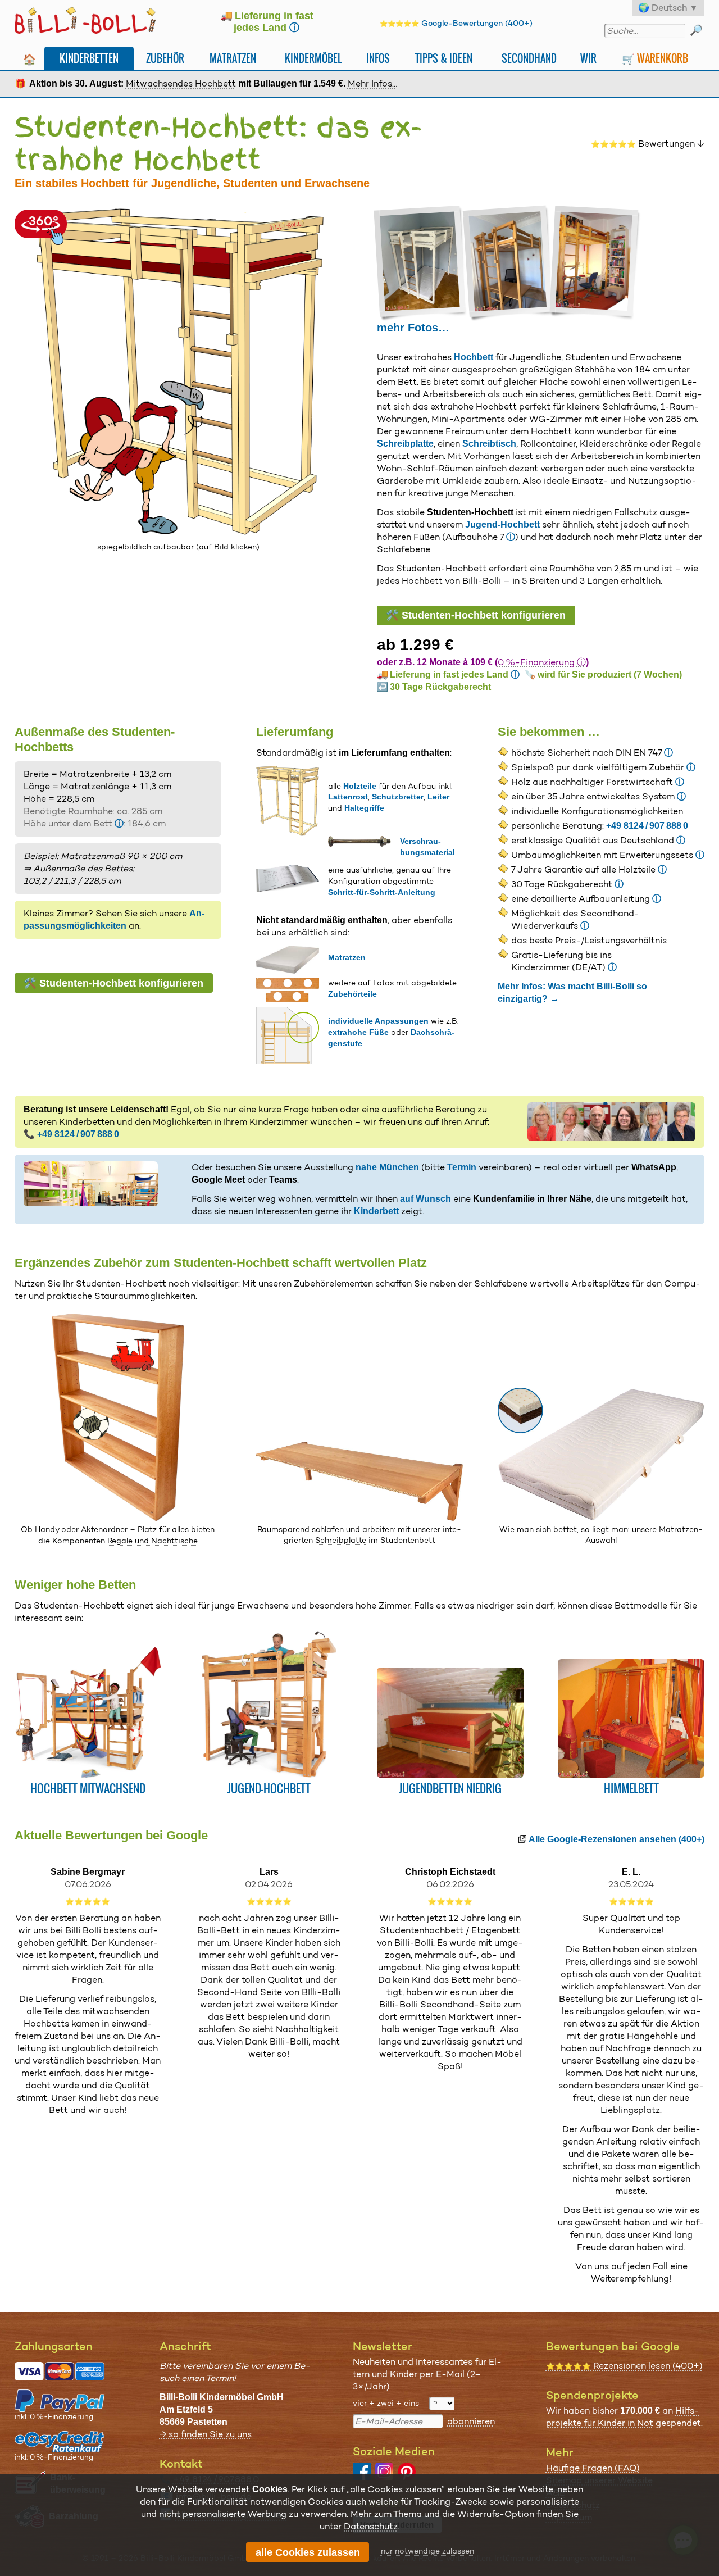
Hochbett (474, 357)
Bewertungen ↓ (648, 144)
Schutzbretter (398, 797)
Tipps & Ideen (444, 58)
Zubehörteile (352, 994)
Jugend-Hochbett (502, 524)
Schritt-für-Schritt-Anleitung (382, 892)
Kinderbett (376, 1211)
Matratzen (233, 58)
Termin (462, 1167)
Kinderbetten (89, 58)
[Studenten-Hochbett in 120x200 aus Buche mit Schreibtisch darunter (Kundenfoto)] (509, 263)
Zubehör (165, 58)
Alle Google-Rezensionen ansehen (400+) (616, 1839)
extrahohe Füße (358, 1032)
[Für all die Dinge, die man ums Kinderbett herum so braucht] (118, 1518)
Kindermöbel (313, 58)
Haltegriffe (364, 808)
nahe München (387, 1167)
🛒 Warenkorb (655, 58)
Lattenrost (348, 797)
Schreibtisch (489, 444)
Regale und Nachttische (153, 1541)
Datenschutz (371, 2526)
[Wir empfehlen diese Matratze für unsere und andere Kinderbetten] (601, 1518)
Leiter (438, 797)
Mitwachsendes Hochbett (181, 83)
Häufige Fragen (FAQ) (593, 2468)
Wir (588, 58)
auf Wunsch (426, 1199)
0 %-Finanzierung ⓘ (542, 662)
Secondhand (529, 58)
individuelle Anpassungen (378, 1021)
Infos (378, 58)
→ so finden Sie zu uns (206, 2434)
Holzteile (360, 786)
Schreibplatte (405, 444)
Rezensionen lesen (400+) (624, 2366)
